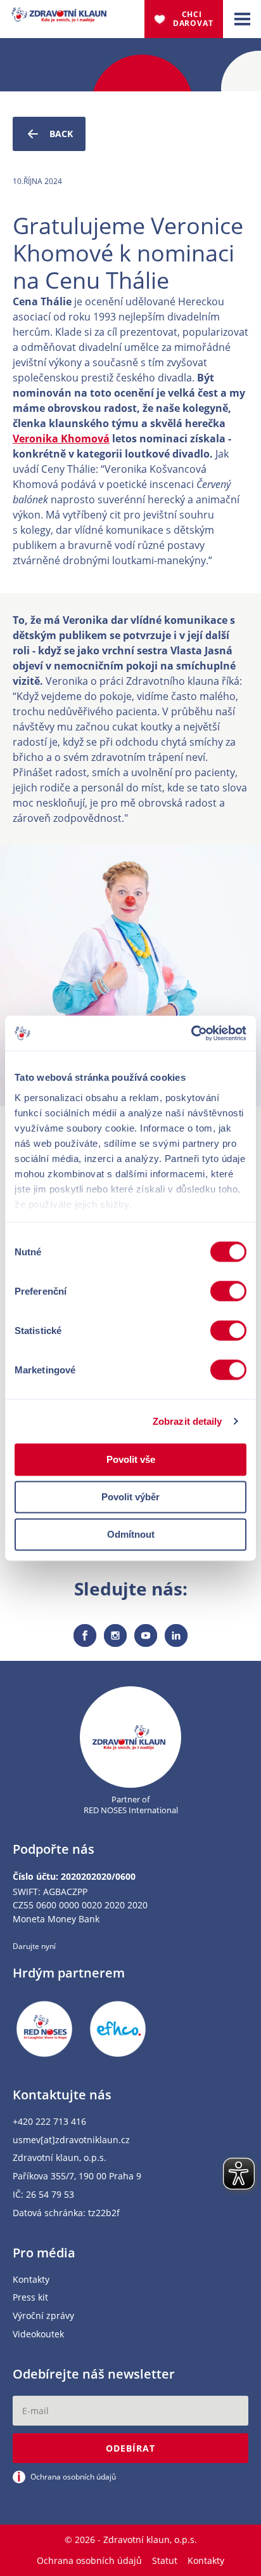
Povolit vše (131, 1459)
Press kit (30, 2298)
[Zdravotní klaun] (59, 15)
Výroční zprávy (43, 2316)
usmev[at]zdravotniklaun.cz (71, 2140)
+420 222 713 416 (49, 2122)
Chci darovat (193, 19)
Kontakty (31, 2280)
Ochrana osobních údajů (89, 2560)
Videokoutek (38, 2335)
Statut (165, 2560)
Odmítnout (131, 1534)
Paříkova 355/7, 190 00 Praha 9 (77, 2176)
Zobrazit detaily (188, 1421)
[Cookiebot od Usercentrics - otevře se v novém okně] (191, 1033)
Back (61, 134)
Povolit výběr (130, 1497)
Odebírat (130, 2448)
